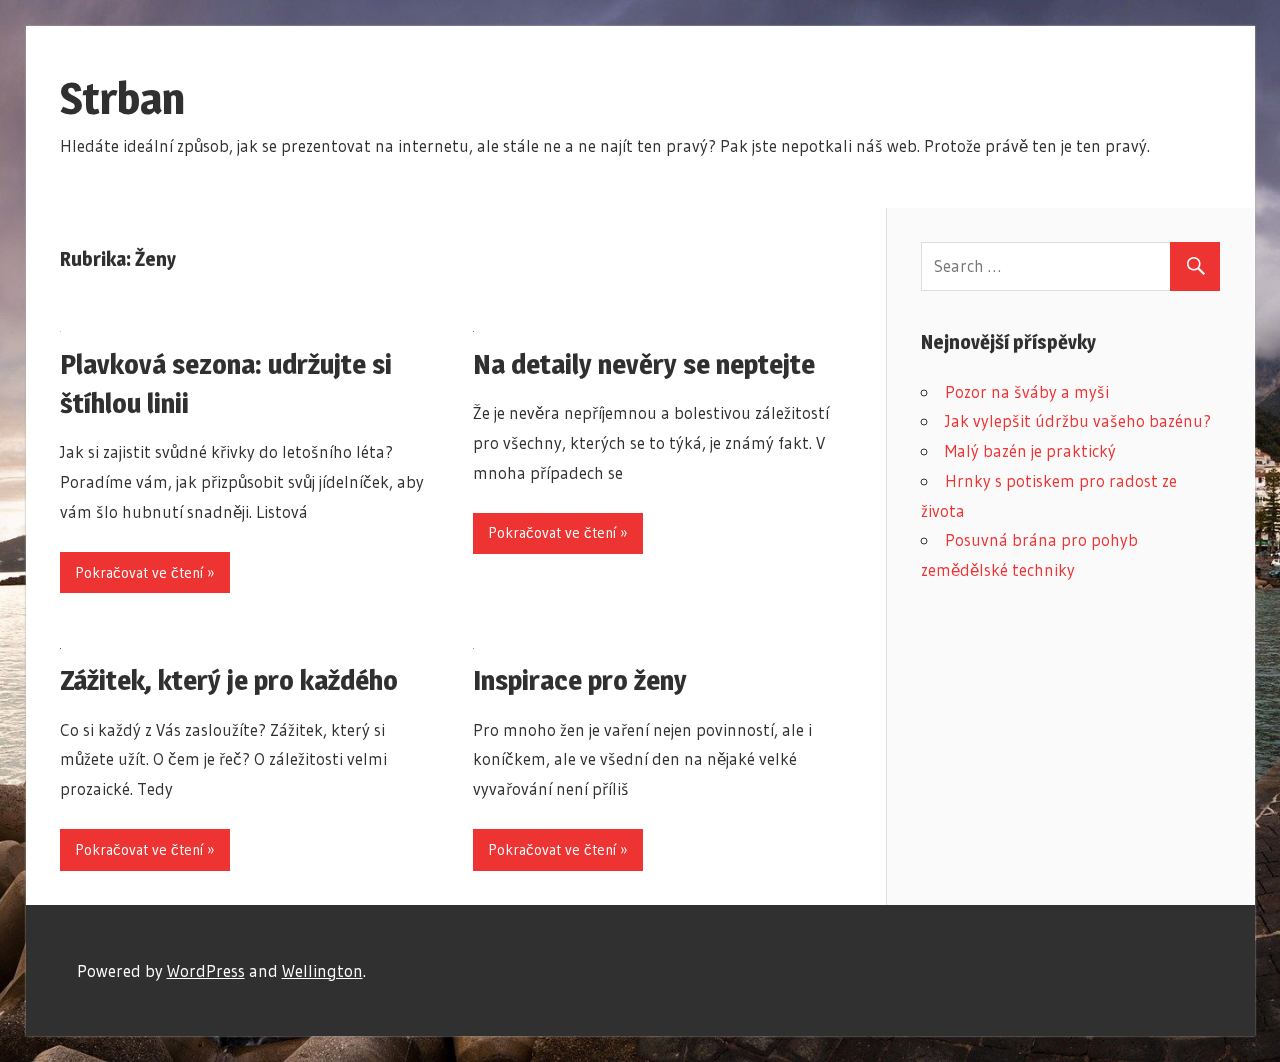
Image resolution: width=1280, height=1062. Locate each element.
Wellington (322, 970)
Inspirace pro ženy (580, 680)
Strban (122, 98)
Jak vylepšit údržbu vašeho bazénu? (1078, 420)
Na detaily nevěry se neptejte (644, 364)
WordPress (206, 970)
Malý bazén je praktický (1030, 450)
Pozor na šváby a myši (1027, 391)
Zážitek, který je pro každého (229, 680)
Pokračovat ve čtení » (145, 572)
